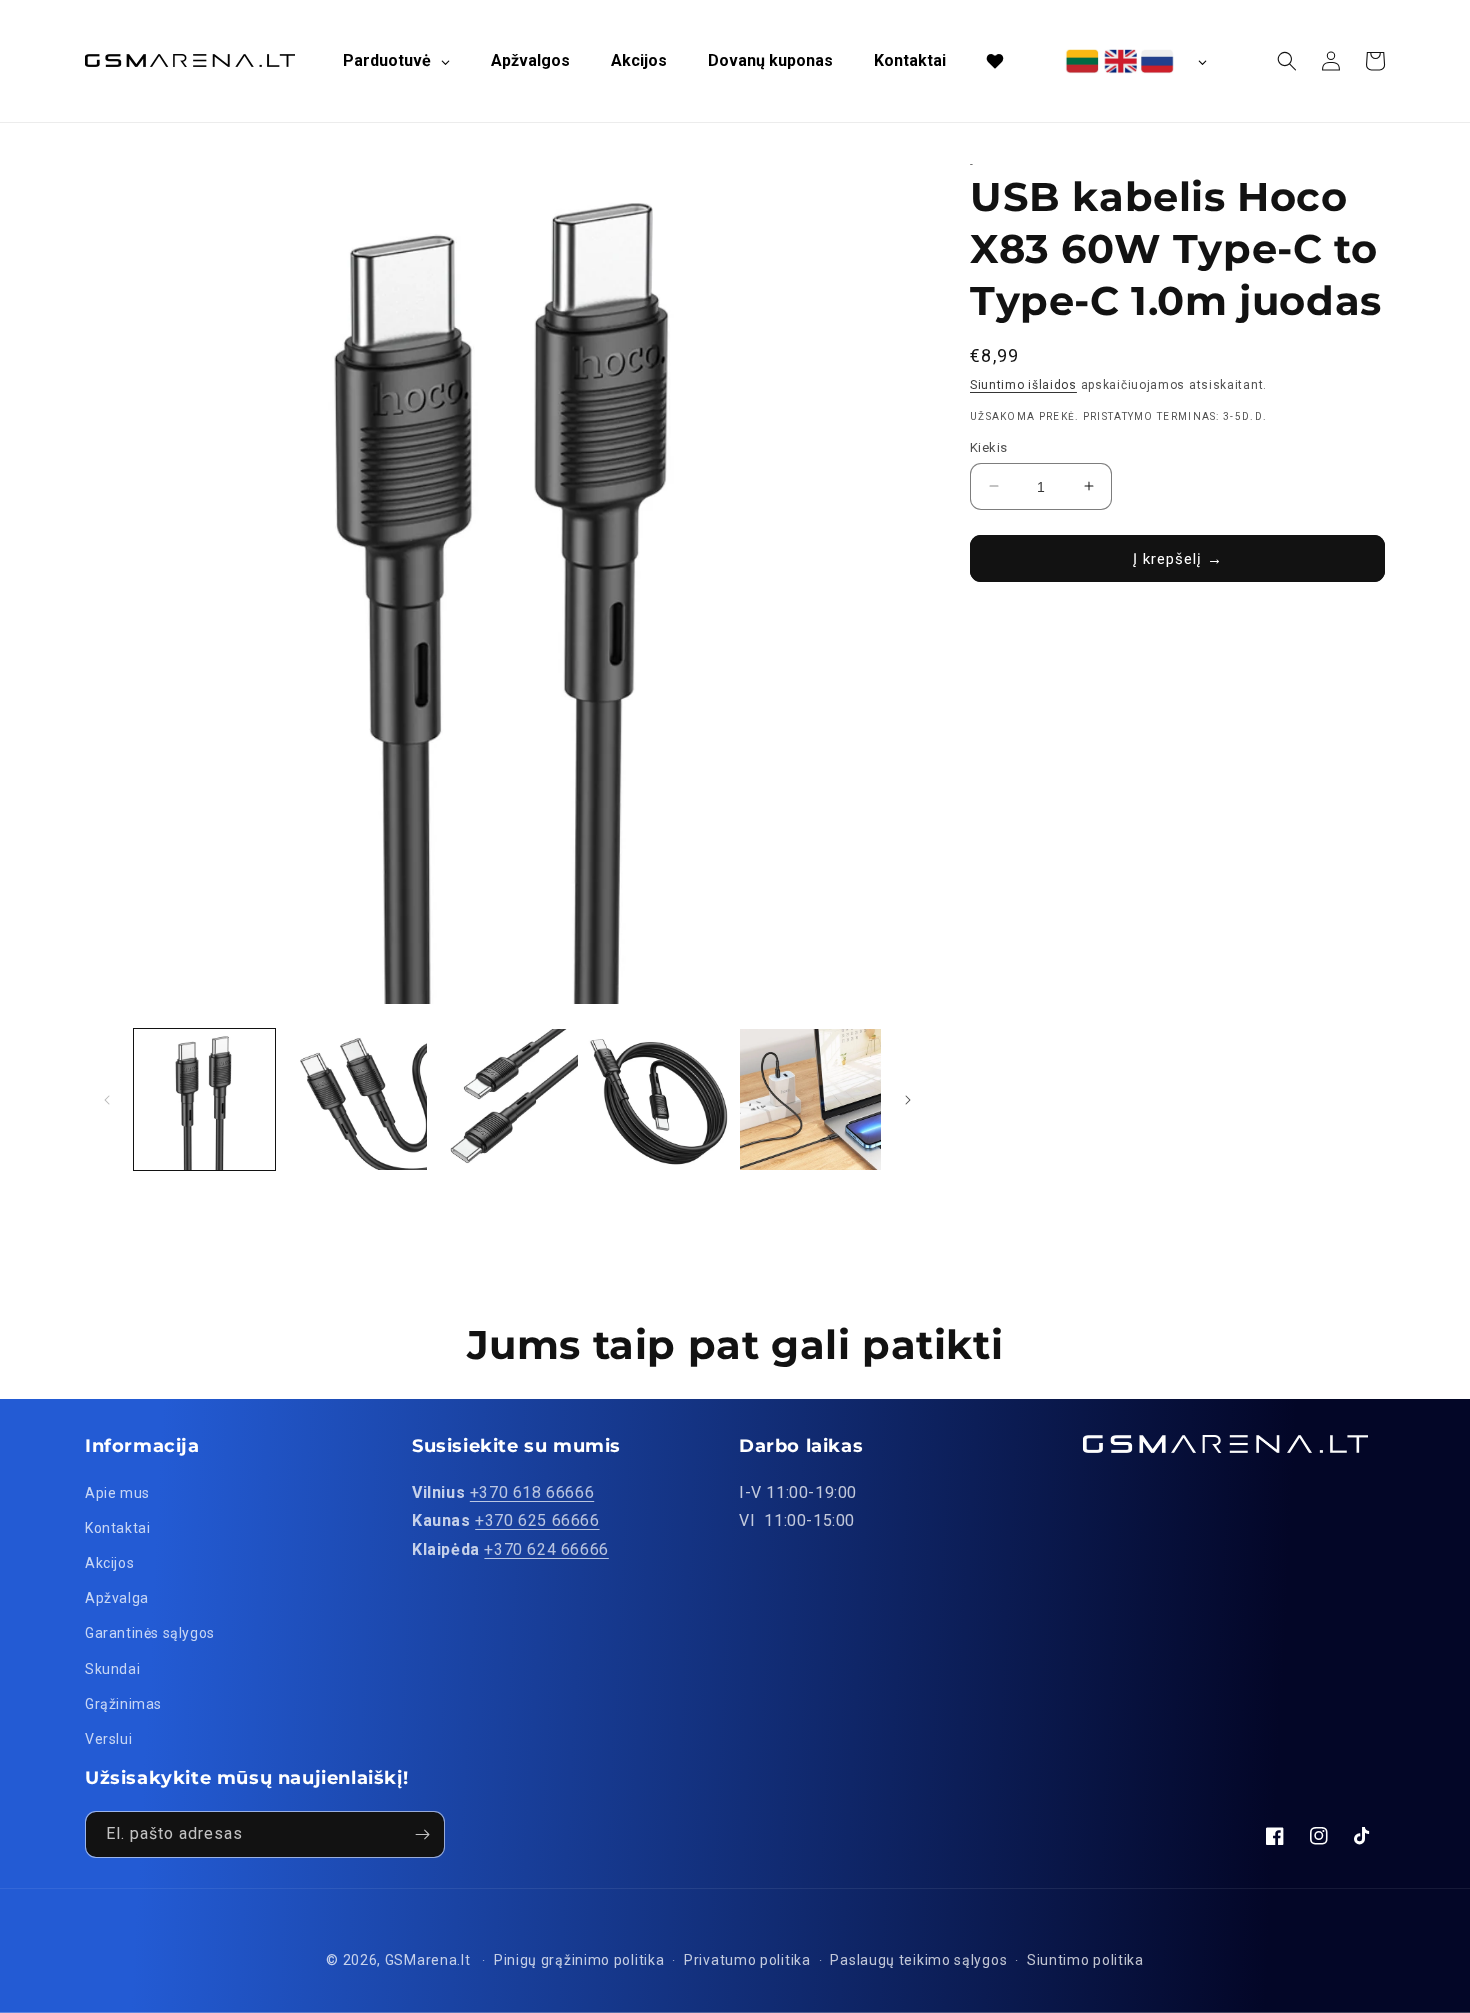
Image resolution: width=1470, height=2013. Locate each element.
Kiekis (988, 446)
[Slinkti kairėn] (107, 1100)
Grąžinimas (123, 1704)
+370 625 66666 (537, 1520)
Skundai (112, 1669)
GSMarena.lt (428, 1960)
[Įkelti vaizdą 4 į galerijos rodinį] (658, 1099)
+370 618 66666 (532, 1492)
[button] (1287, 61)
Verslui (108, 1739)
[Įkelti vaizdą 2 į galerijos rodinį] (355, 1099)
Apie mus (117, 1493)
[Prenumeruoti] (422, 1834)
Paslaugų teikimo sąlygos (918, 1960)
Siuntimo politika (1085, 1960)
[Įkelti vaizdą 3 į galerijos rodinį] (507, 1099)
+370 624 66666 (546, 1549)
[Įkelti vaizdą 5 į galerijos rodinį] (810, 1099)
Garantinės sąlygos (150, 1633)
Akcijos (109, 1563)
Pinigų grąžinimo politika (579, 1960)
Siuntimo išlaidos (1023, 385)
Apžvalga (117, 1598)
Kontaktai (117, 1528)
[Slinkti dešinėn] (908, 1100)
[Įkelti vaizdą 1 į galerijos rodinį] (204, 1099)
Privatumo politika (747, 1960)
